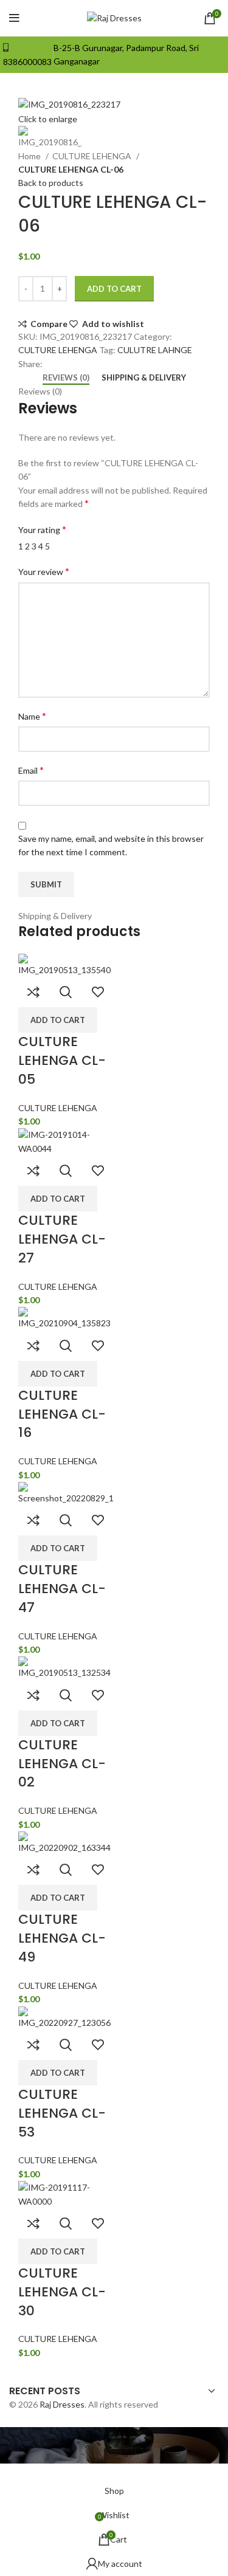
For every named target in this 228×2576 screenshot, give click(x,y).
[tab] (66, 378)
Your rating (42, 529)
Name (32, 716)
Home (30, 156)
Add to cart (114, 289)
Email (31, 770)
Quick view (66, 992)
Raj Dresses (62, 2404)
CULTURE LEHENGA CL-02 (62, 1764)
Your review (44, 571)
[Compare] (33, 992)
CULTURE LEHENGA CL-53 (62, 2113)
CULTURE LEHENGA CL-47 (62, 1589)
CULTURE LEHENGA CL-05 (62, 1060)
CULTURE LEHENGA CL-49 (62, 1938)
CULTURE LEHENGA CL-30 (62, 2292)
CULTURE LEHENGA (93, 156)
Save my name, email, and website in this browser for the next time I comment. (111, 845)
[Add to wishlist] (98, 992)
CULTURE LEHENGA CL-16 (62, 1414)
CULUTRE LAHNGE (155, 350)
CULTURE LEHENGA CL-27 (62, 1239)
